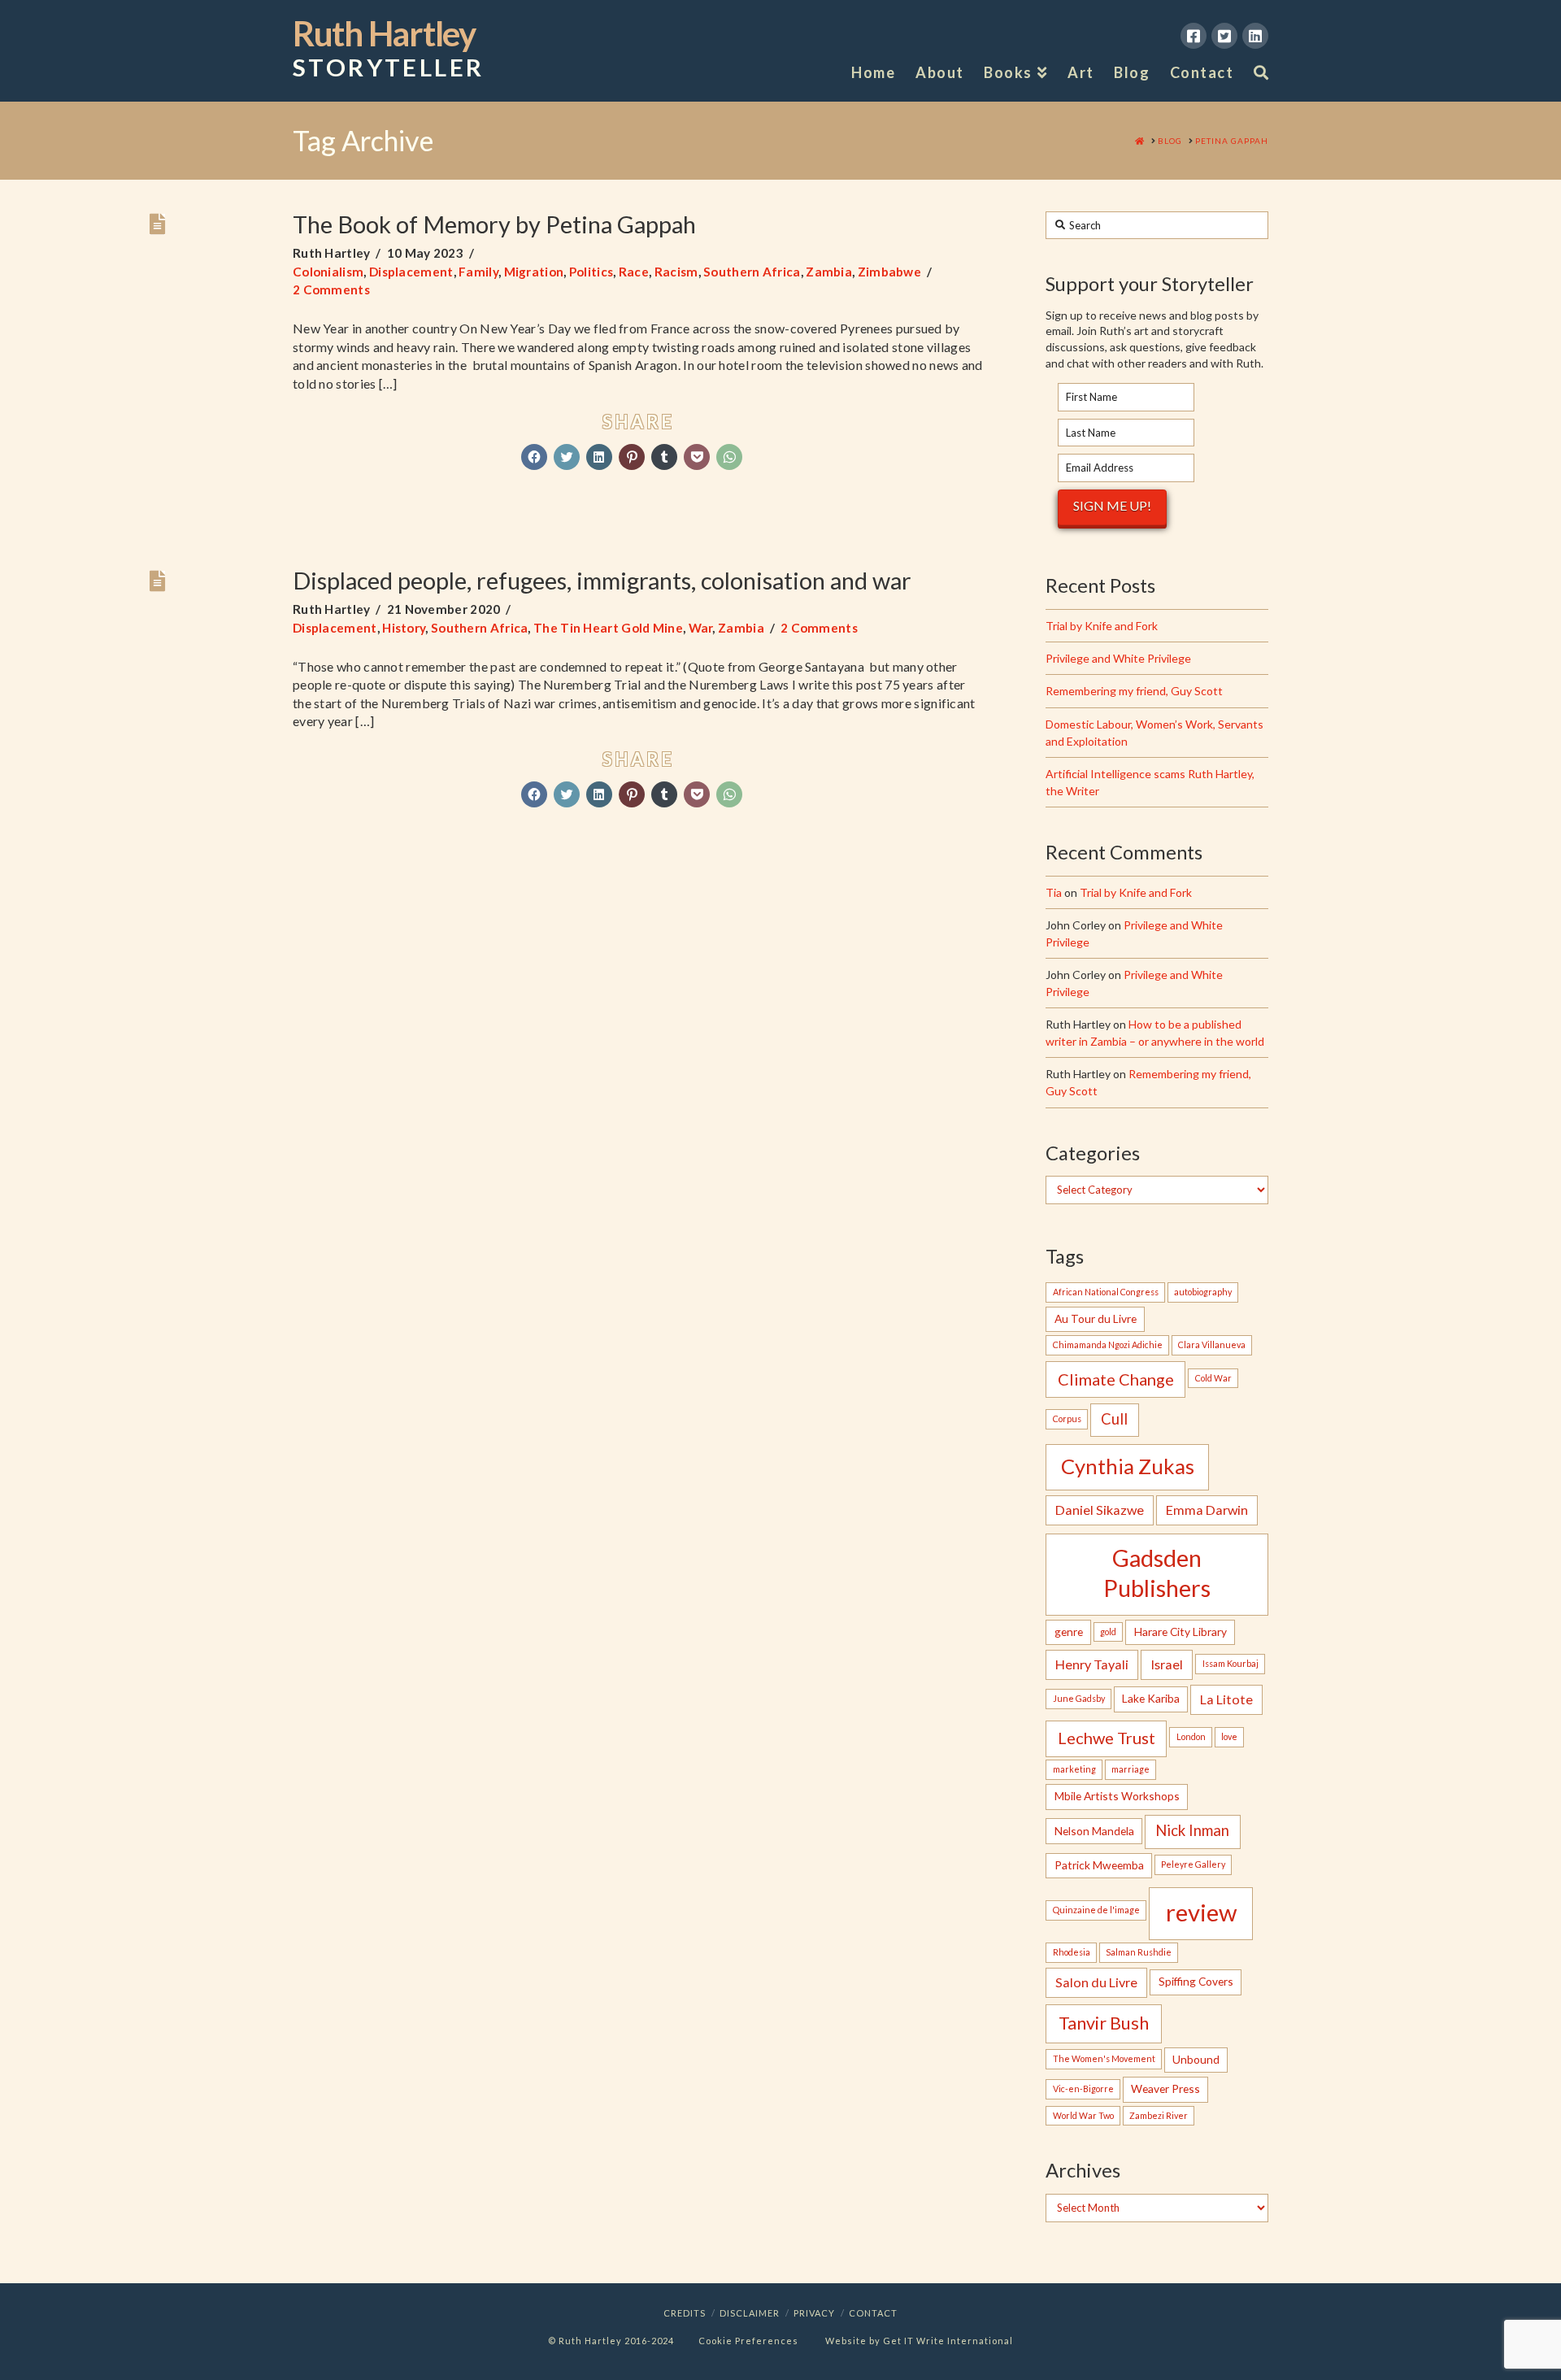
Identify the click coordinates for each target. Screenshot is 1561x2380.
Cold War (1213, 1378)
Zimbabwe (889, 272)
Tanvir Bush (1104, 2023)
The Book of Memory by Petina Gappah (494, 224)
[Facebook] (1194, 36)
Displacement (411, 272)
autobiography (1203, 1292)
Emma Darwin (1207, 1510)
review (1201, 1912)
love (1229, 1736)
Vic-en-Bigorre (1083, 2088)
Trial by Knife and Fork (1102, 626)
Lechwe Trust (1107, 1738)
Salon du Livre (1096, 1982)
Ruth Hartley (388, 49)
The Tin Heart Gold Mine (608, 628)
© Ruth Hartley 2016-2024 (611, 2341)
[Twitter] (1224, 36)
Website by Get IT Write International (919, 2341)
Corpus (1067, 1418)
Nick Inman (1192, 1830)
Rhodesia (1072, 1952)
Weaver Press (1165, 2088)
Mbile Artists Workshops (1117, 1796)
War (701, 628)
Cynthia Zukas (1128, 1466)
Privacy (814, 2313)
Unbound (1196, 2059)
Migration (534, 272)
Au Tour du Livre (1096, 1318)
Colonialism (328, 272)
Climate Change (1116, 1379)
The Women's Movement (1104, 2058)
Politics (591, 272)
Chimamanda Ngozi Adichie (1108, 1344)
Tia (1054, 892)
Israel (1167, 1664)
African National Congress (1106, 1292)
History (404, 628)
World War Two (1083, 2115)
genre (1069, 1632)
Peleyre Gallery (1193, 1864)
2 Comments (331, 289)
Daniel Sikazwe (1100, 1510)
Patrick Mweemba (1099, 1865)
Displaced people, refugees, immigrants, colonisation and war (602, 580)
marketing (1074, 1769)
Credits (685, 2313)
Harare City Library (1181, 1632)
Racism (676, 272)
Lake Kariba (1151, 1698)
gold (1108, 1632)
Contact (873, 2313)
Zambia (829, 272)
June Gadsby (1079, 1698)
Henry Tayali (1092, 1664)
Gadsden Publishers (1157, 1573)
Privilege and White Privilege (1118, 658)
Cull (1114, 1419)
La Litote (1226, 1699)
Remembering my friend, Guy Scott (1134, 691)
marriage (1131, 1769)
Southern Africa (752, 272)
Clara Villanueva (1212, 1344)
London (1191, 1736)
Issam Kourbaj (1231, 1663)
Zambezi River (1159, 2115)
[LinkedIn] (1255, 36)
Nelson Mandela (1094, 1831)
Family (478, 272)
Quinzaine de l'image (1096, 1910)
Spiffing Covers (1196, 1981)
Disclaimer (750, 2313)
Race (634, 272)
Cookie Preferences (748, 2341)
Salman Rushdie (1139, 1952)
